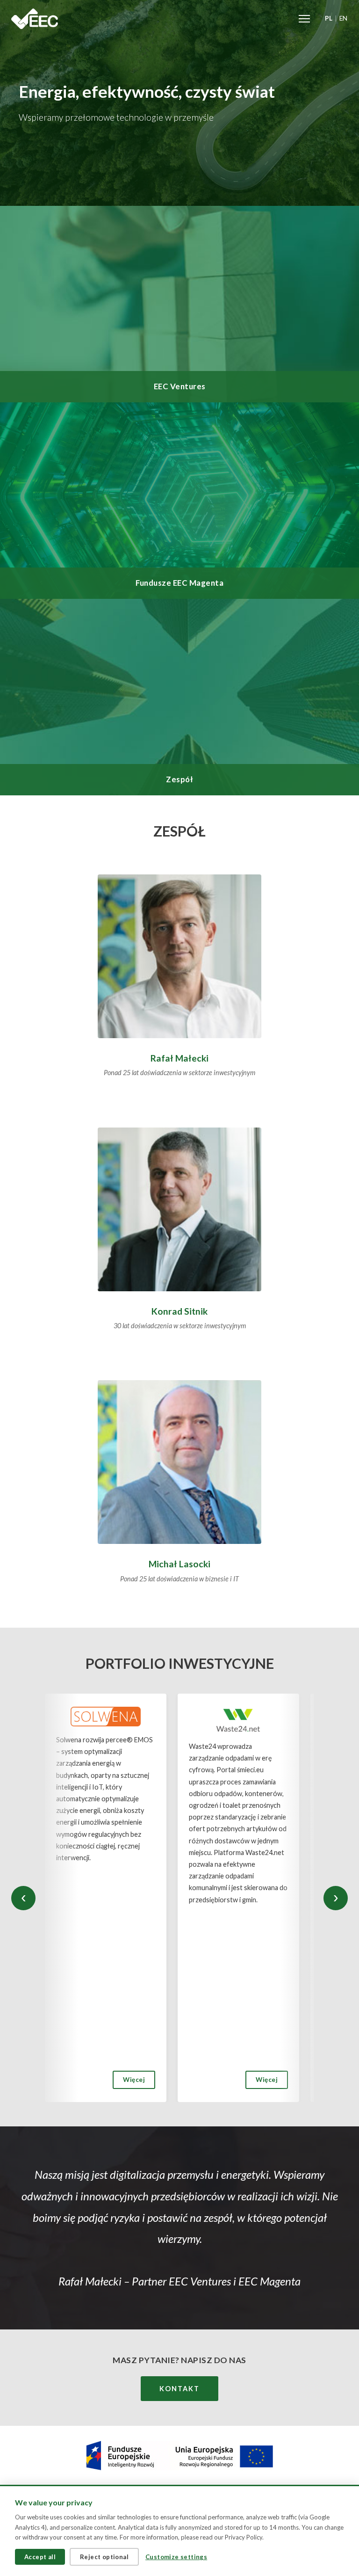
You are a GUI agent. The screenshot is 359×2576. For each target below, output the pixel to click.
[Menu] (304, 19)
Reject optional (104, 2557)
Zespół (179, 779)
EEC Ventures (180, 386)
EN (344, 18)
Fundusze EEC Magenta (179, 583)
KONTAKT (179, 2389)
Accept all (40, 2557)
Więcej (134, 2080)
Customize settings (176, 2557)
